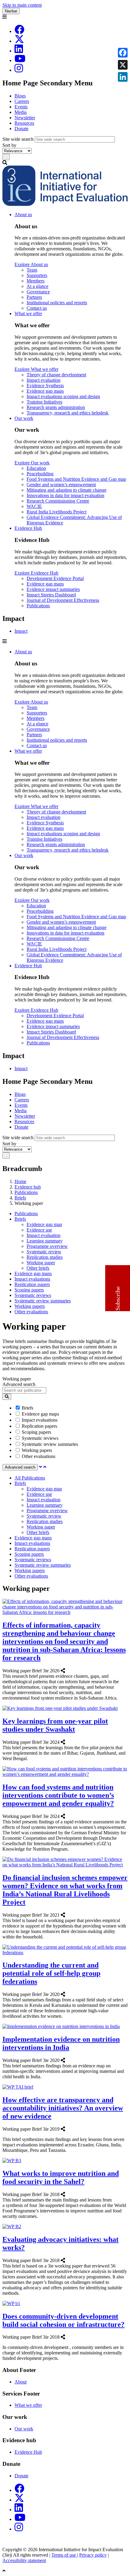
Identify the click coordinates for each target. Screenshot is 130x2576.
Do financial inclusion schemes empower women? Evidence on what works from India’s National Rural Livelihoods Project (65, 1890)
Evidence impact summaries (53, 589)
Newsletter (25, 118)
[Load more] (41, 1467)
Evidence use (39, 1230)
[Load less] (45, 1467)
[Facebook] (19, 31)
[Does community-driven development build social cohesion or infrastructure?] (67, 2337)
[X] (19, 41)
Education (36, 468)
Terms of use (64, 2555)
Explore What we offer (36, 369)
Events (21, 107)
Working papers (30, 1306)
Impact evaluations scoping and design (63, 396)
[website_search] (7, 1397)
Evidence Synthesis (45, 386)
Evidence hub (28, 1187)
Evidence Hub (28, 528)
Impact (21, 631)
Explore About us (31, 264)
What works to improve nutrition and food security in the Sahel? (61, 2177)
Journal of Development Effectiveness (63, 600)
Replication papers (32, 1284)
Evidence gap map (44, 1224)
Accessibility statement (24, 2560)
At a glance (37, 286)
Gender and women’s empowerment (61, 485)
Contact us (37, 308)
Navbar (11, 11)
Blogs (20, 96)
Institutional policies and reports (57, 303)
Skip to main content (22, 5)
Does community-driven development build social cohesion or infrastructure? (63, 2320)
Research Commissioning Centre (58, 501)
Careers (22, 101)
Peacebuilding (40, 474)
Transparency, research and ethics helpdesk (68, 413)
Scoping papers (29, 1290)
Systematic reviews (33, 1295)
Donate (21, 129)
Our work (24, 418)
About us (23, 214)
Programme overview (47, 1246)
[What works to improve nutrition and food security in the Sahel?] (67, 2194)
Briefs (20, 1198)
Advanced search (19, 1384)
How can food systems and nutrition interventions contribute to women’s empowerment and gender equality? (58, 1795)
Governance (38, 292)
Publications (38, 606)
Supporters (37, 275)
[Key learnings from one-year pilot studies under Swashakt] (67, 1742)
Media (21, 112)
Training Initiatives (44, 402)
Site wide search (18, 139)
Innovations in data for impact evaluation (65, 495)
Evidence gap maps (45, 391)
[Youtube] (20, 60)
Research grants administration (56, 407)
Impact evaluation (44, 380)
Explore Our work (32, 463)
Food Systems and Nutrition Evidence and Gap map (76, 479)
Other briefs (38, 1268)
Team (32, 270)
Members (36, 281)
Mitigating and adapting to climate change (67, 490)
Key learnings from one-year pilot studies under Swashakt (55, 1725)
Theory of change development (56, 375)
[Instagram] (19, 70)
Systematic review (44, 1252)
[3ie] (65, 204)
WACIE (34, 506)
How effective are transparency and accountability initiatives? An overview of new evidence (63, 2108)
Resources (24, 123)
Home (20, 1181)
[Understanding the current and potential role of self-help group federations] (67, 1994)
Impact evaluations (32, 1279)
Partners (34, 297)
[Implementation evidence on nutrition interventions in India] (67, 2060)
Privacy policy (93, 2555)
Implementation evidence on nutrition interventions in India (61, 2043)
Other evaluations (31, 1312)
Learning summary (45, 1241)
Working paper (41, 1263)
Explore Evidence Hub (36, 573)
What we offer (28, 313)
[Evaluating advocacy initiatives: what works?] (67, 2260)
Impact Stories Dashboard (51, 595)
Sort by (9, 145)
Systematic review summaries (43, 1301)
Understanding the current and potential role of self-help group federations (51, 1973)
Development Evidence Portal (55, 578)
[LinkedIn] (19, 51)
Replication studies (45, 1257)
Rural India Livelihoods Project (57, 512)
